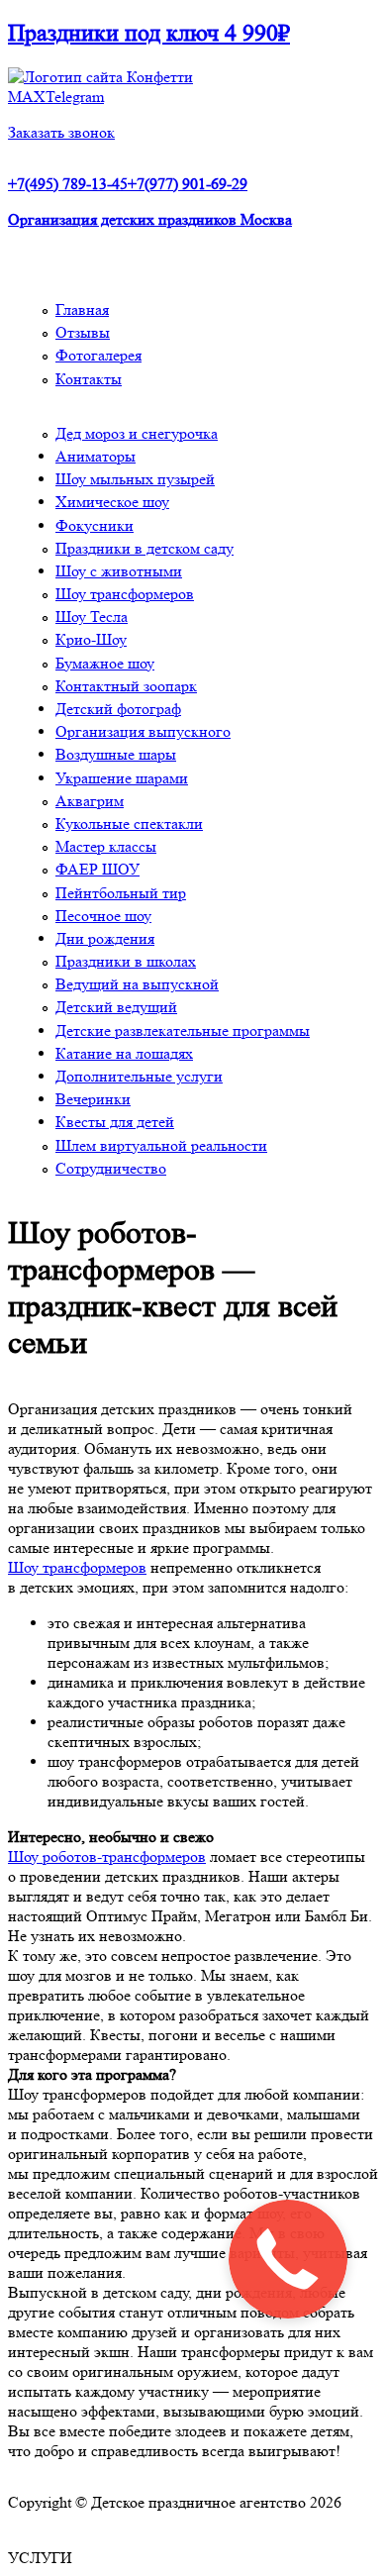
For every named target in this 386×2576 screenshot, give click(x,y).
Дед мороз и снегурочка (137, 433)
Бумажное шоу (105, 663)
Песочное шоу (103, 916)
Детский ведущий (116, 1007)
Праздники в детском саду (145, 548)
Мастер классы (106, 846)
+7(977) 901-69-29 (188, 184)
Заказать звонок (61, 132)
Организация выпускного (143, 731)
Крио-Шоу (91, 639)
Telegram (75, 97)
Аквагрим (90, 801)
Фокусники (95, 525)
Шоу (25, 1856)
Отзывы (83, 332)
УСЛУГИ (40, 2558)
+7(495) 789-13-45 (68, 184)
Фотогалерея (98, 355)
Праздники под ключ (149, 33)
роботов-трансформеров (124, 1856)
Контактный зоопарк (126, 686)
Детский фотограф (118, 709)
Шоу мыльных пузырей (135, 479)
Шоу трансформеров (125, 594)
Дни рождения (105, 938)
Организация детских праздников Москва (150, 219)
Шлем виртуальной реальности (161, 1145)
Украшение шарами (122, 778)
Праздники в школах (126, 961)
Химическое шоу (112, 502)
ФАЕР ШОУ (97, 869)
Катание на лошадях (124, 1053)
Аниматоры (96, 456)
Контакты (89, 379)
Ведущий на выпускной (137, 984)
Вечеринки (93, 1099)
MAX (27, 97)
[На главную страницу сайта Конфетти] (100, 77)
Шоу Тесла (92, 617)
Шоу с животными (119, 571)
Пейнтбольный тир (121, 893)
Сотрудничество (111, 1168)
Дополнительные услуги (139, 1076)
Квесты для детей (115, 1122)
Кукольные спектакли (129, 824)
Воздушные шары (116, 754)
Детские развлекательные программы (183, 1030)
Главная (82, 309)
